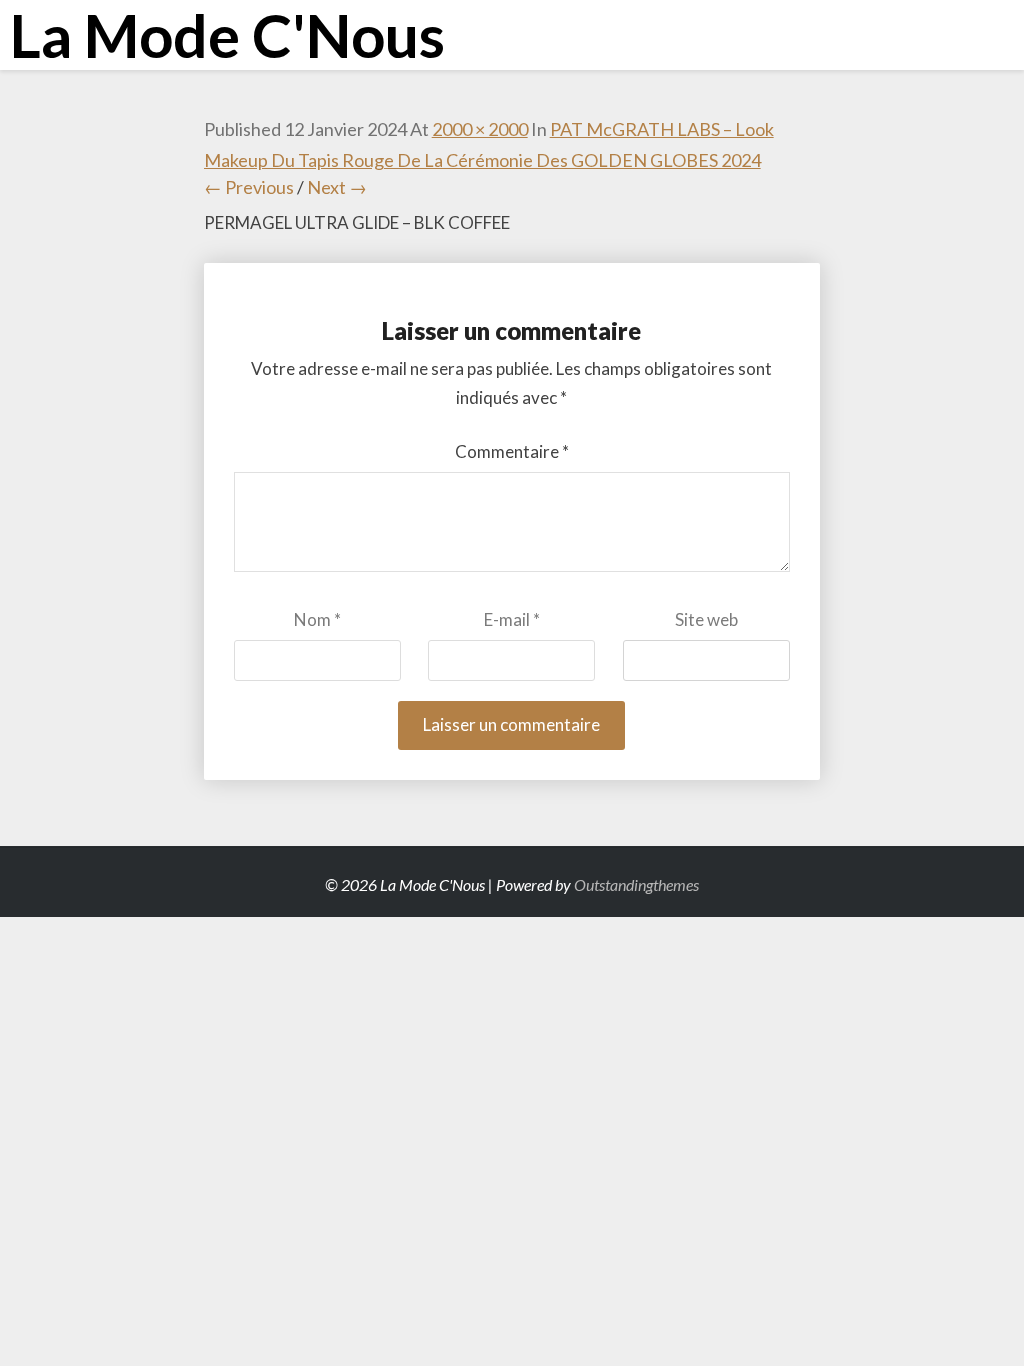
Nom (317, 619)
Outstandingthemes (636, 884)
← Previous (249, 187)
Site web (706, 619)
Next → (337, 187)
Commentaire (512, 451)
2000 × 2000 (480, 129)
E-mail (512, 619)
